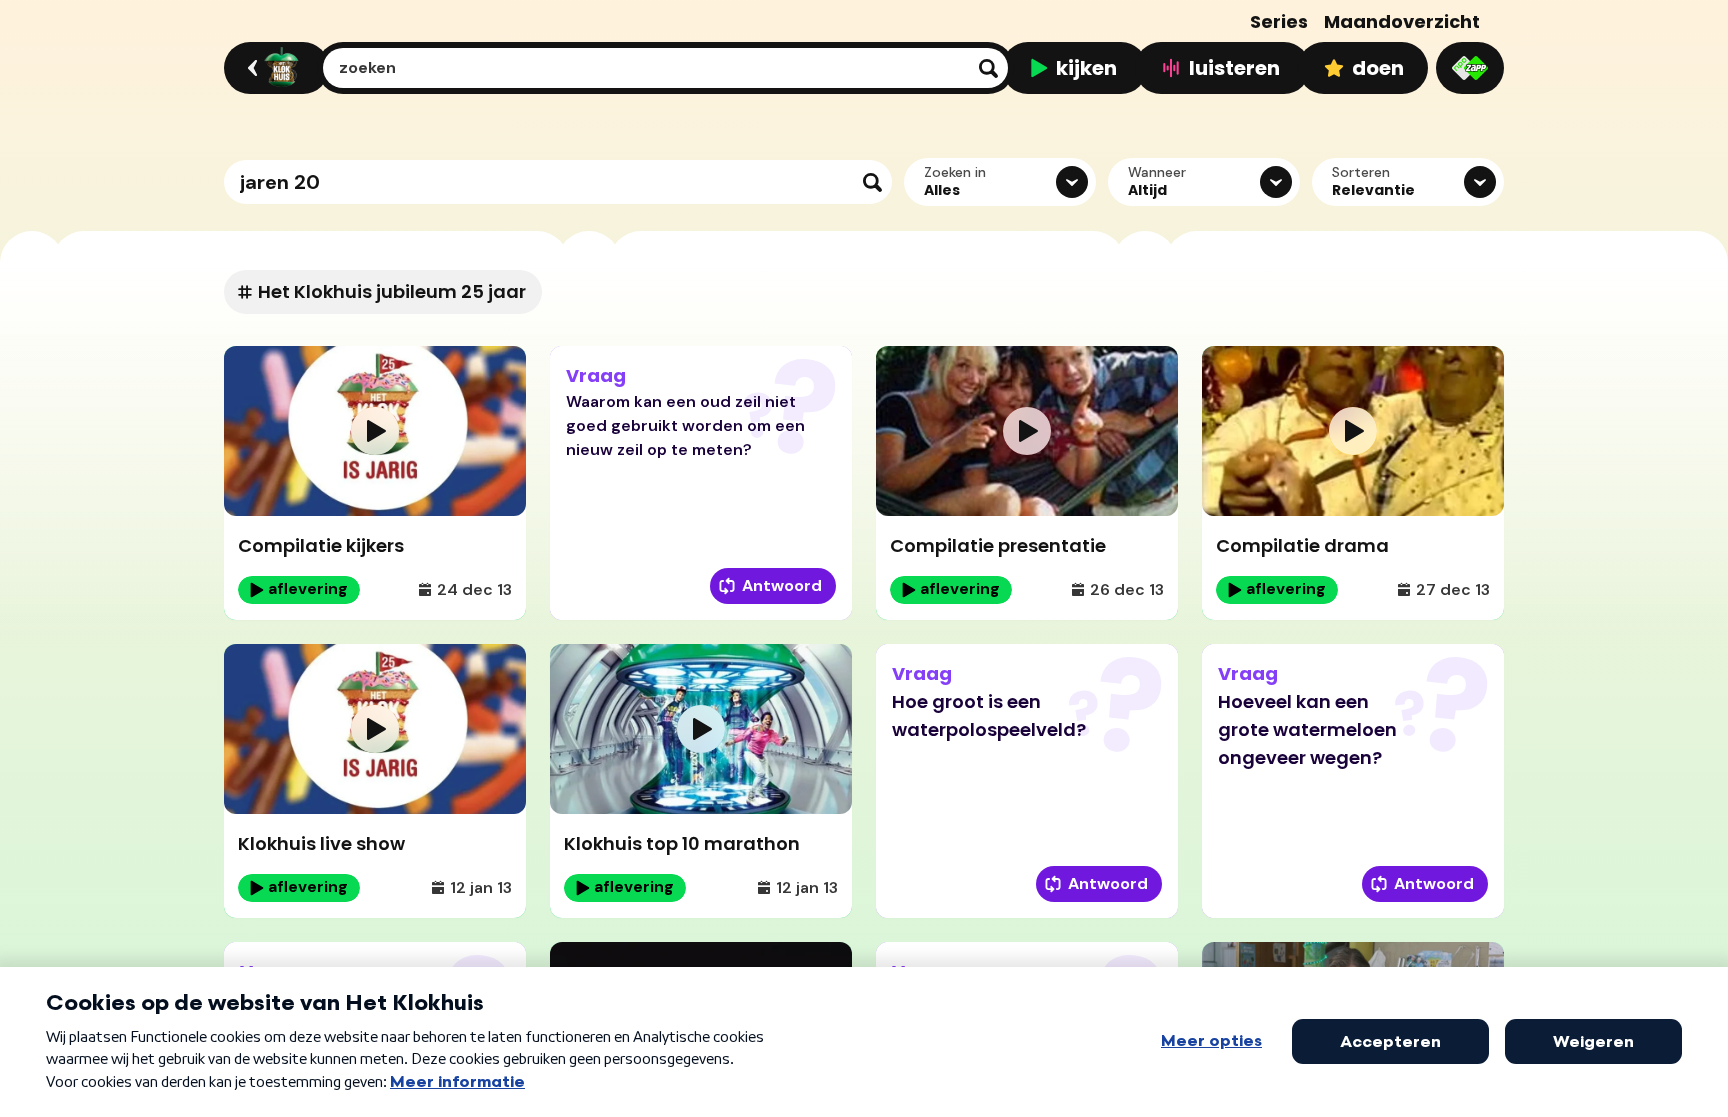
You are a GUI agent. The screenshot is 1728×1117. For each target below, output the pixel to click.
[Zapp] (1470, 68)
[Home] (273, 68)
